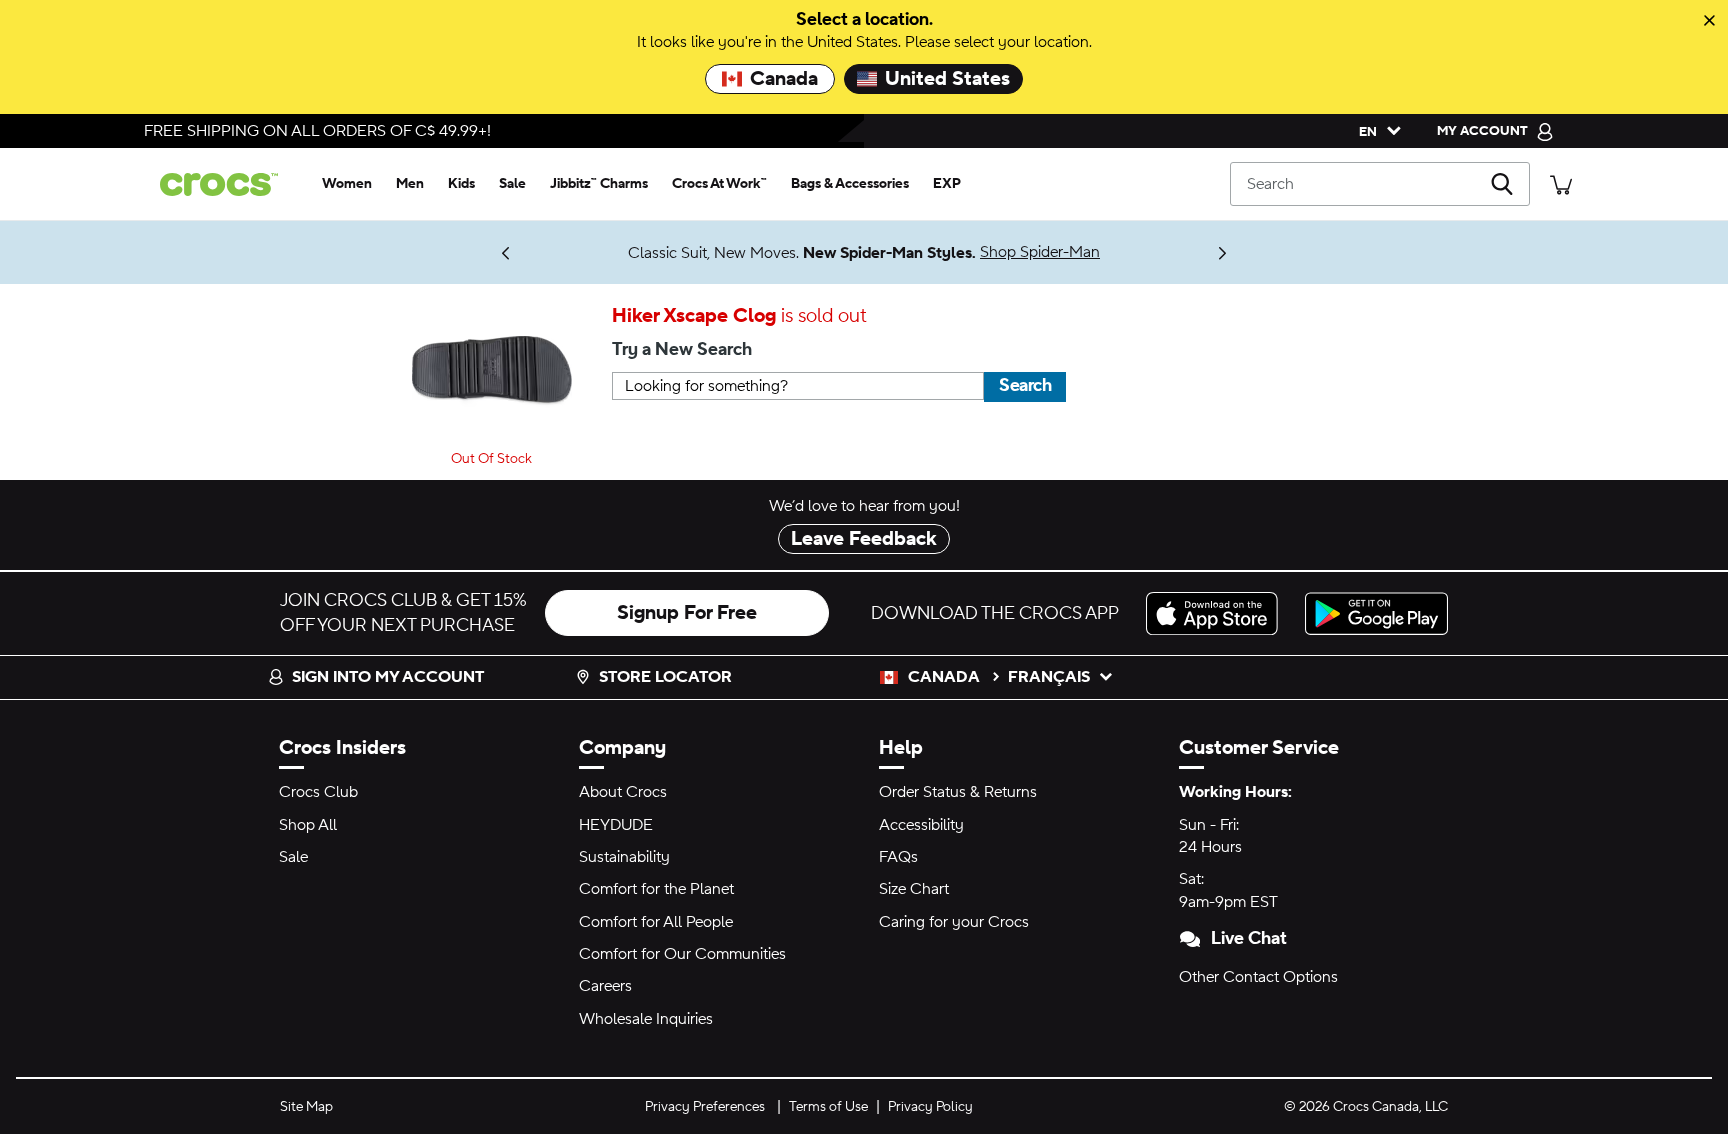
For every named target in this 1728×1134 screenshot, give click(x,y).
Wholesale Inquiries (646, 1019)
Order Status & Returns (958, 792)
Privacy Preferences (705, 1107)
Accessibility (921, 825)
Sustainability (624, 857)
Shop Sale (443, 244)
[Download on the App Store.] (1217, 613)
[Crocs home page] (227, 184)
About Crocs (623, 792)
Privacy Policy (930, 1107)
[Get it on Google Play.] (1376, 613)
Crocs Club (318, 792)
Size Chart (914, 889)
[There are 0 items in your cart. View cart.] (1561, 183)
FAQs (898, 857)
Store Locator (665, 677)
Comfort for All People (656, 922)
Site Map (306, 1107)
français (1049, 677)
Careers (605, 986)
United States (947, 79)
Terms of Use (828, 1107)
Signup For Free (687, 613)
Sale (293, 857)
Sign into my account (388, 677)
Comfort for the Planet (656, 889)
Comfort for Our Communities (682, 954)
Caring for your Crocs (954, 922)
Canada (784, 79)
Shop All (308, 825)
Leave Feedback (864, 539)
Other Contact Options (1258, 977)
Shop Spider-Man (1040, 252)
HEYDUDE (616, 825)
